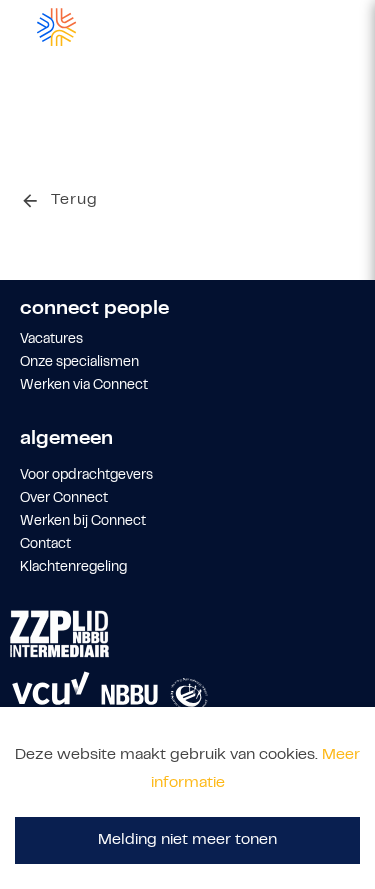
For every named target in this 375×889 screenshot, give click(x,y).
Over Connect (64, 499)
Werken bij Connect (83, 522)
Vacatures (51, 340)
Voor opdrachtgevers (86, 476)
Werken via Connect (84, 386)
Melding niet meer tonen (187, 840)
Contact (45, 545)
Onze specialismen (79, 363)
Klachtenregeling (73, 568)
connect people (94, 309)
